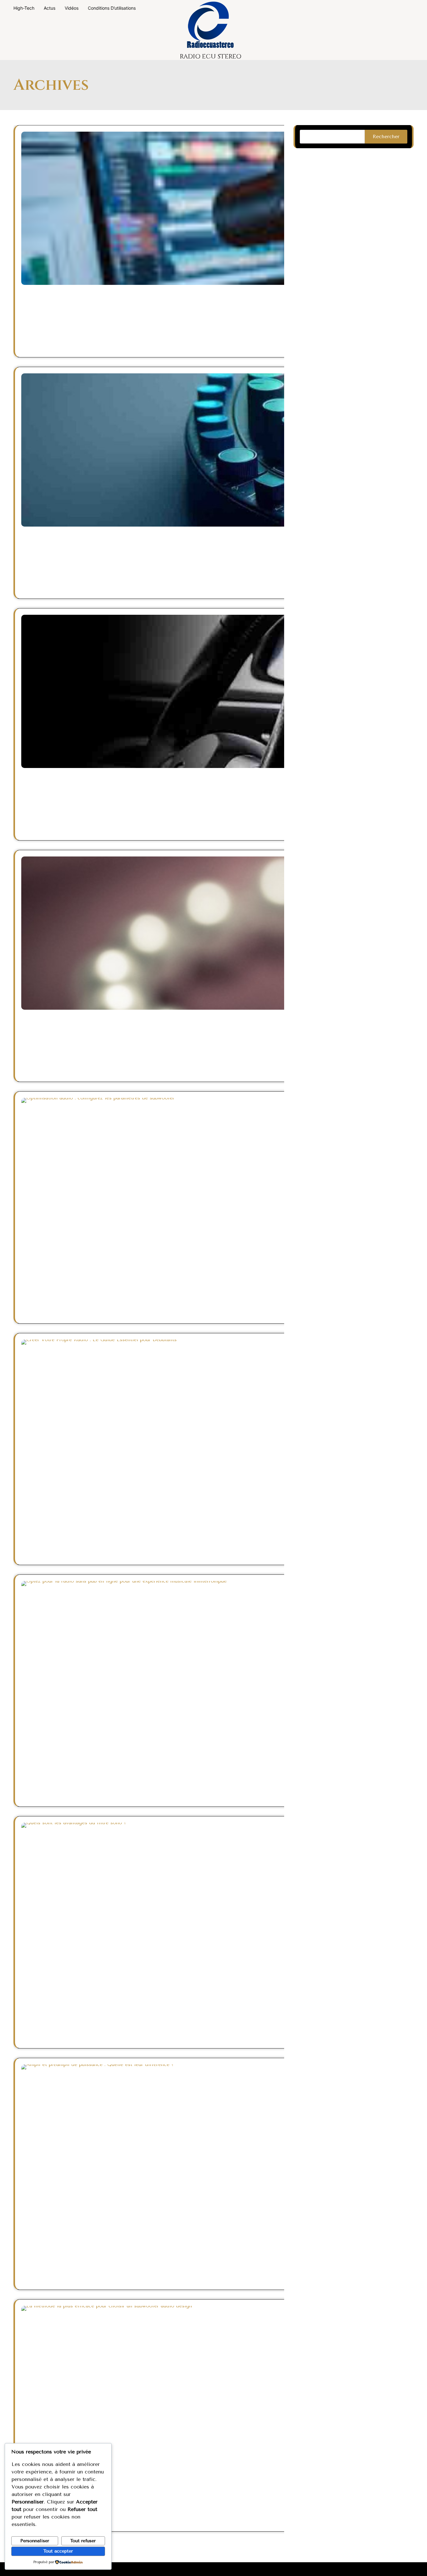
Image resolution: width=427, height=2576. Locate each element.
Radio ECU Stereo (211, 56)
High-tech (24, 8)
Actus (50, 8)
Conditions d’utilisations (112, 8)
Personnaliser (35, 2541)
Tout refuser (83, 2541)
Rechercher (386, 136)
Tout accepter (58, 2551)
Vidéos (72, 8)
